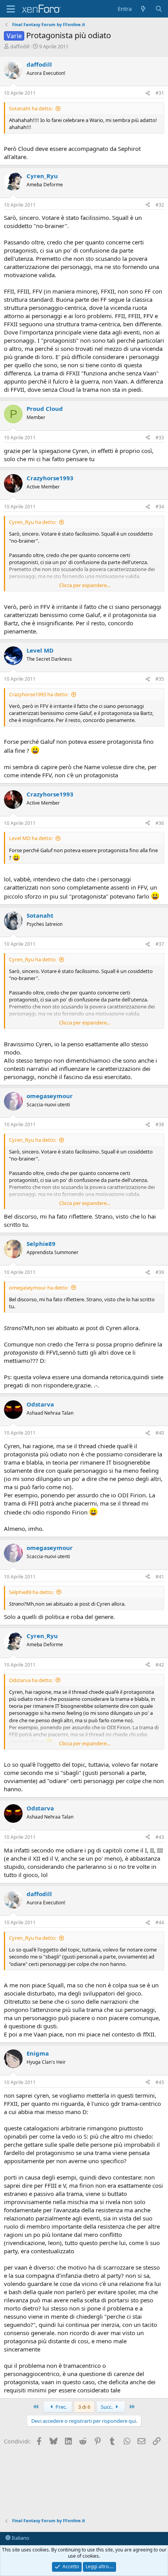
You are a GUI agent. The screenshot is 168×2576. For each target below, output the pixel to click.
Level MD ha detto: (31, 838)
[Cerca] (159, 9)
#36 (160, 823)
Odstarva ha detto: (31, 1680)
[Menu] (11, 9)
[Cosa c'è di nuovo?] (143, 9)
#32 (160, 205)
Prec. (61, 2407)
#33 (160, 438)
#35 (160, 679)
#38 (160, 1124)
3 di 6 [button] (84, 2407)
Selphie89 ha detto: (31, 1592)
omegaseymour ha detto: (39, 1288)
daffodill (20, 46)
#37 (160, 944)
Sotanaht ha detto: (31, 108)
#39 (160, 1272)
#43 (160, 1837)
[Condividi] (148, 93)
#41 (160, 1577)
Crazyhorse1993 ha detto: (39, 694)
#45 (160, 2082)
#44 (160, 1922)
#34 (160, 507)
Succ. (107, 2407)
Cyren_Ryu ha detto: (33, 522)
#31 (160, 93)
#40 (160, 1433)
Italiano (20, 2538)
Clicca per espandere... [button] (85, 585)
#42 (160, 1665)
